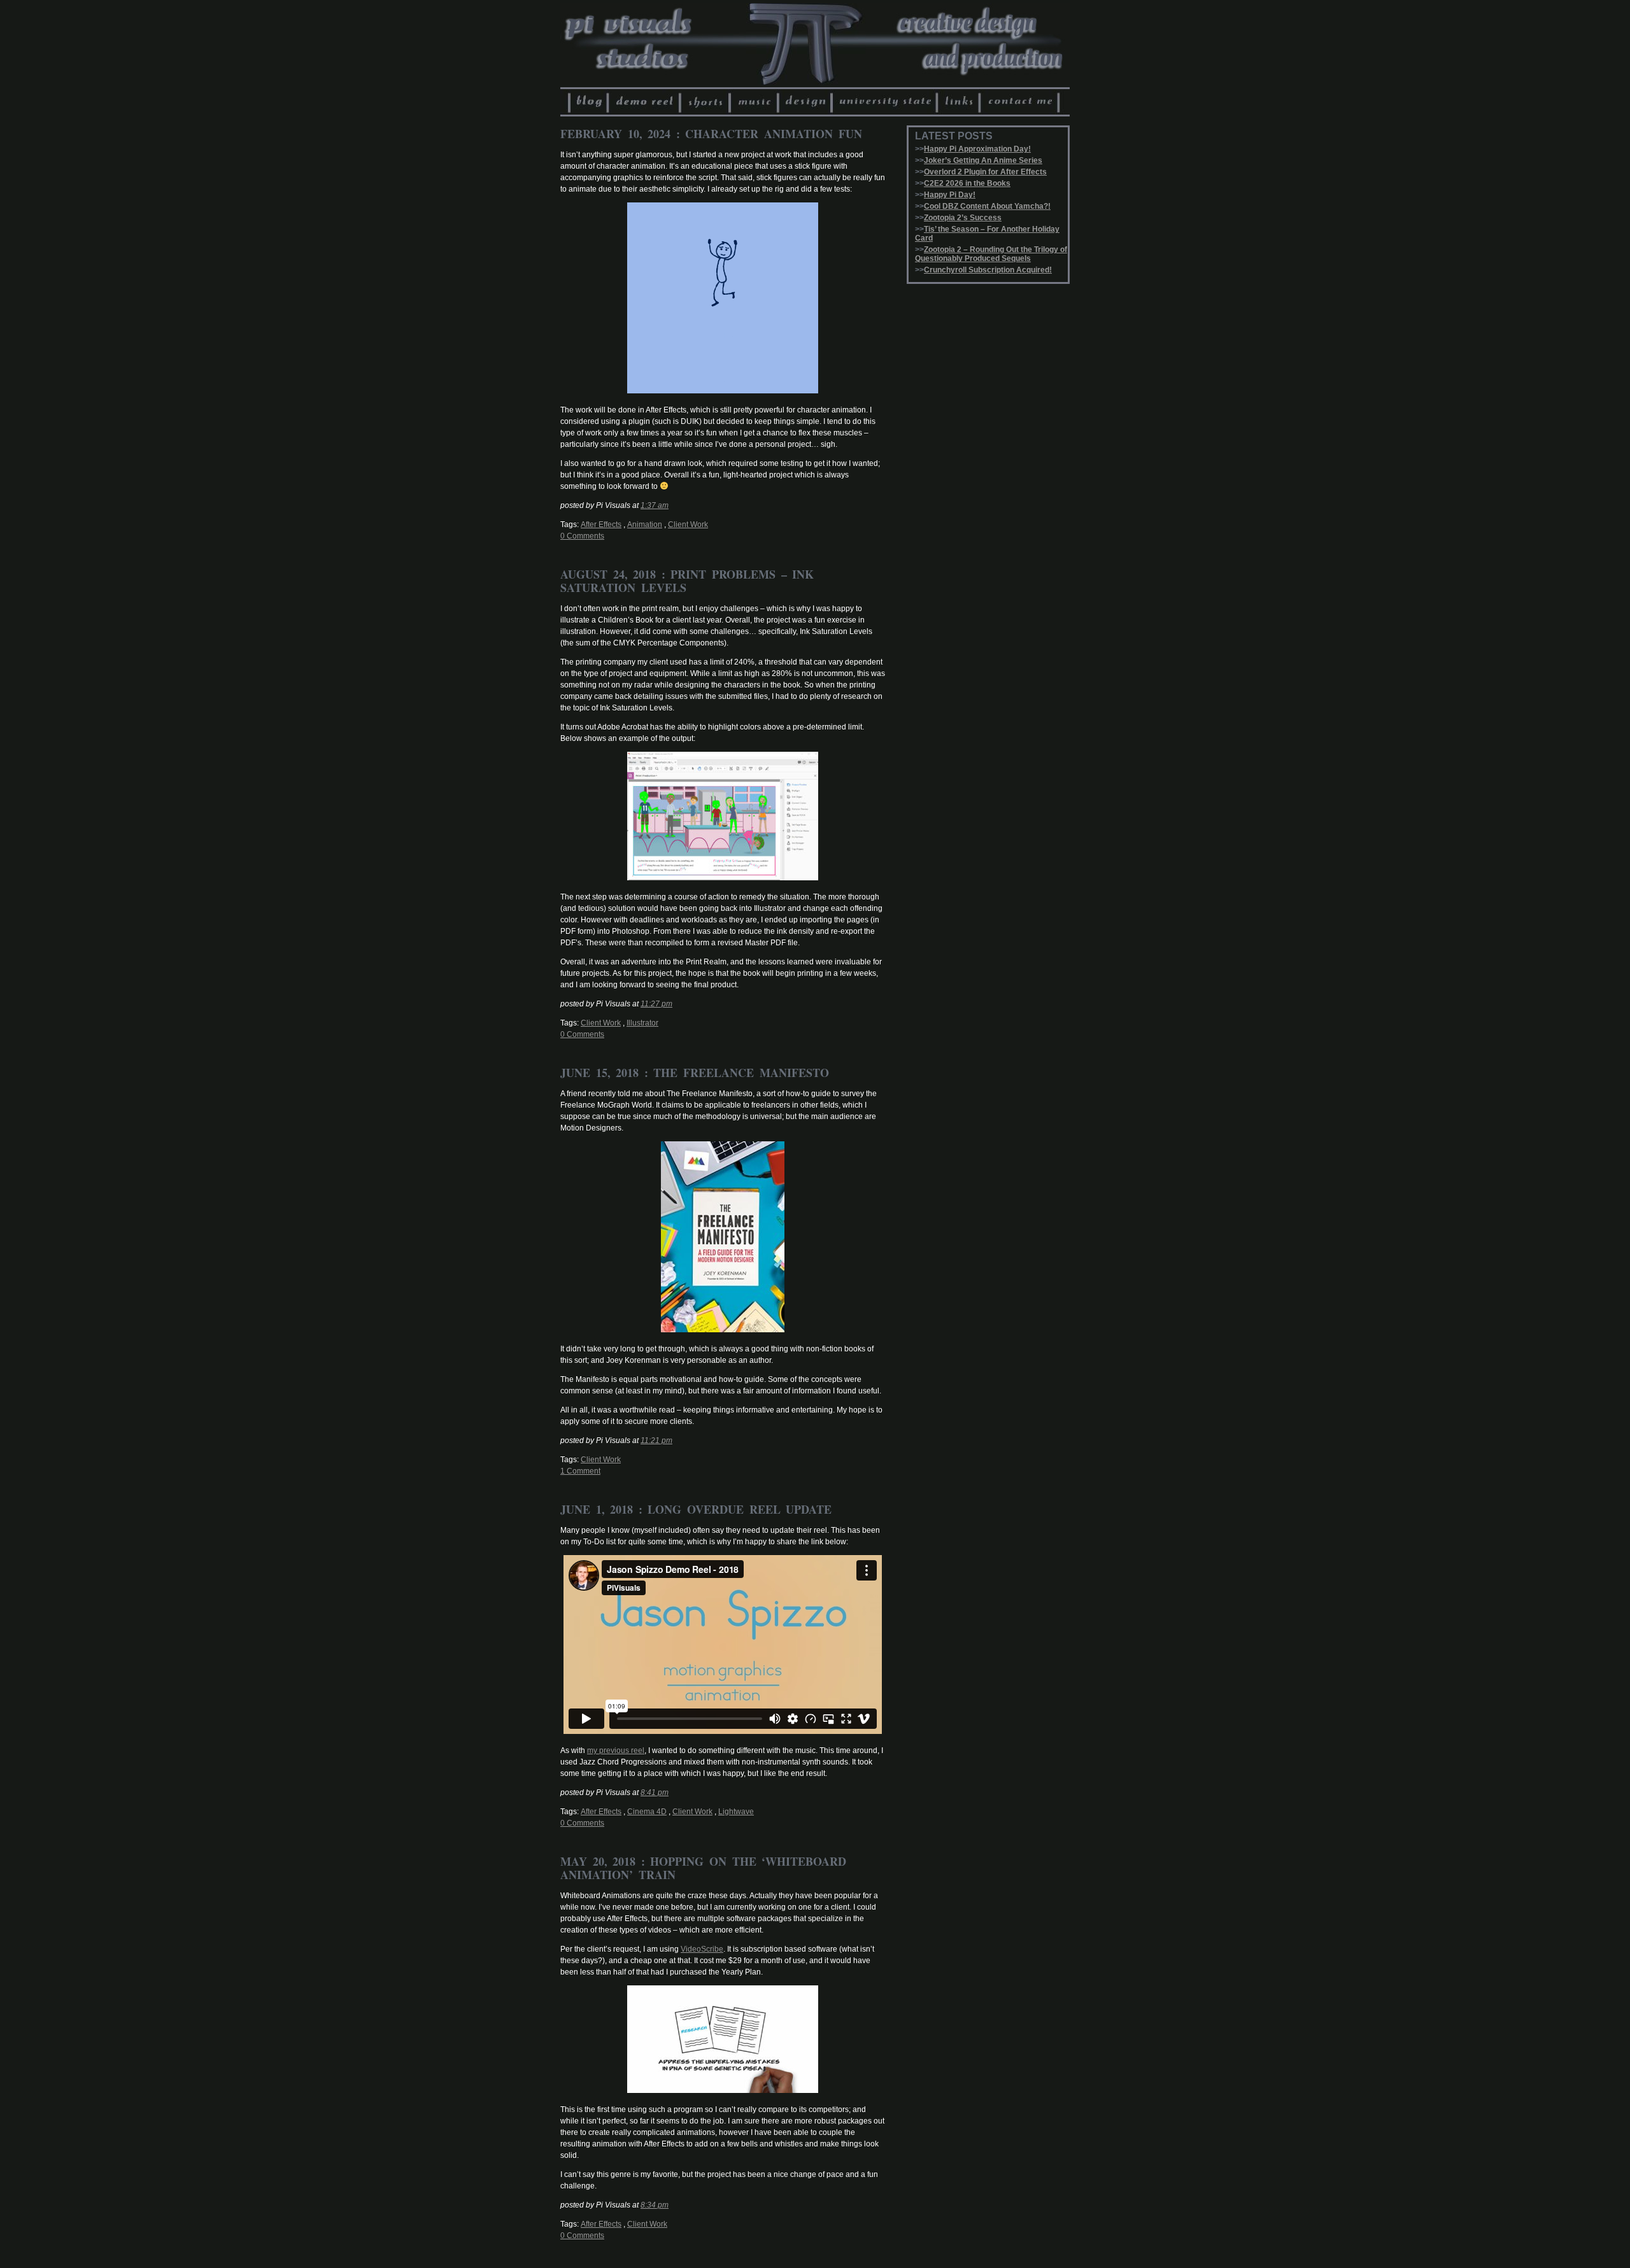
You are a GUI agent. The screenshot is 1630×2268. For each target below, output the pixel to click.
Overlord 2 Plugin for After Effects (985, 172)
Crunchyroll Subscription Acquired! (988, 270)
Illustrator (642, 1023)
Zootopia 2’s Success (963, 218)
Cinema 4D (647, 1812)
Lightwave (736, 1812)
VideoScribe (702, 1949)
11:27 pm (656, 1004)
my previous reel (616, 1750)
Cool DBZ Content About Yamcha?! (987, 206)
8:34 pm (655, 2205)
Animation (645, 525)
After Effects (601, 525)
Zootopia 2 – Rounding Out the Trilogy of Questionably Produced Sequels (991, 254)
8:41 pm (655, 1793)
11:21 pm (656, 1440)
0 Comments (582, 536)
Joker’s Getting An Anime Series (983, 160)
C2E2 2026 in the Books (967, 183)
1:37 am (655, 505)
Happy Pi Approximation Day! (977, 149)
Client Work (688, 525)
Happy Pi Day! (950, 195)
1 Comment (580, 1471)
